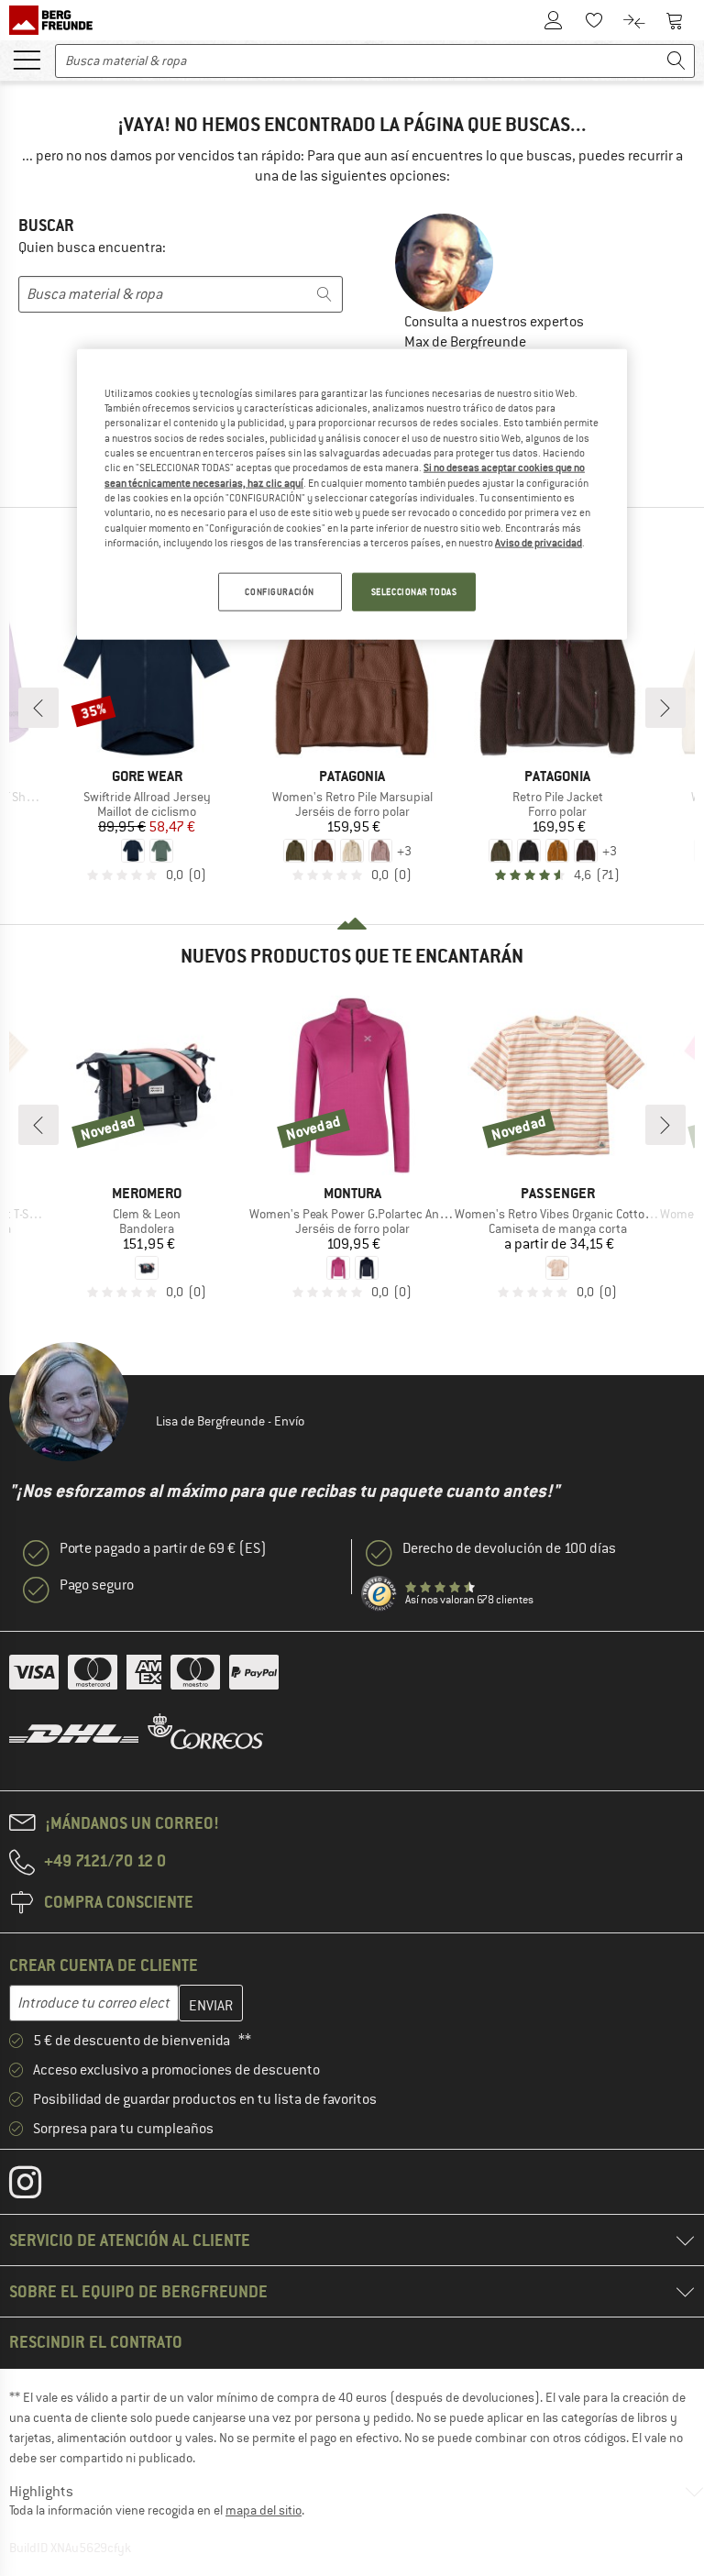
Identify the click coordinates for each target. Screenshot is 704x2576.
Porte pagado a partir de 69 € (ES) (163, 1548)
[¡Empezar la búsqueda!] (676, 61)
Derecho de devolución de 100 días (509, 1548)
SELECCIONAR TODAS (414, 592)
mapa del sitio (264, 2510)
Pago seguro (97, 1585)
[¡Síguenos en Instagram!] (39, 2186)
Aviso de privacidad (539, 543)
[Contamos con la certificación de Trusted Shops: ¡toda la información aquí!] (379, 1594)
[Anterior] (38, 708)
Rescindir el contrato (96, 2342)
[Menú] (27, 59)
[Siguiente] (665, 708)
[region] (352, 494)
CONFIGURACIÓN (279, 592)
